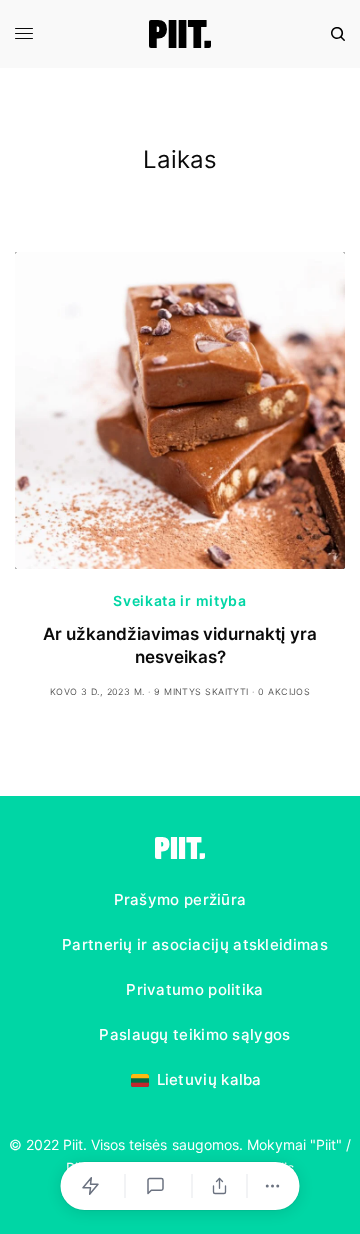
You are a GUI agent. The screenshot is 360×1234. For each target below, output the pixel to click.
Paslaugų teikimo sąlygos (194, 1034)
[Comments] (159, 1186)
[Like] (94, 1186)
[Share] (220, 1186)
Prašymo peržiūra (180, 899)
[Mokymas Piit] (180, 34)
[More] (273, 1186)
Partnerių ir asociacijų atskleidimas (195, 944)
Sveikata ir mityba (180, 600)
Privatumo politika (194, 989)
